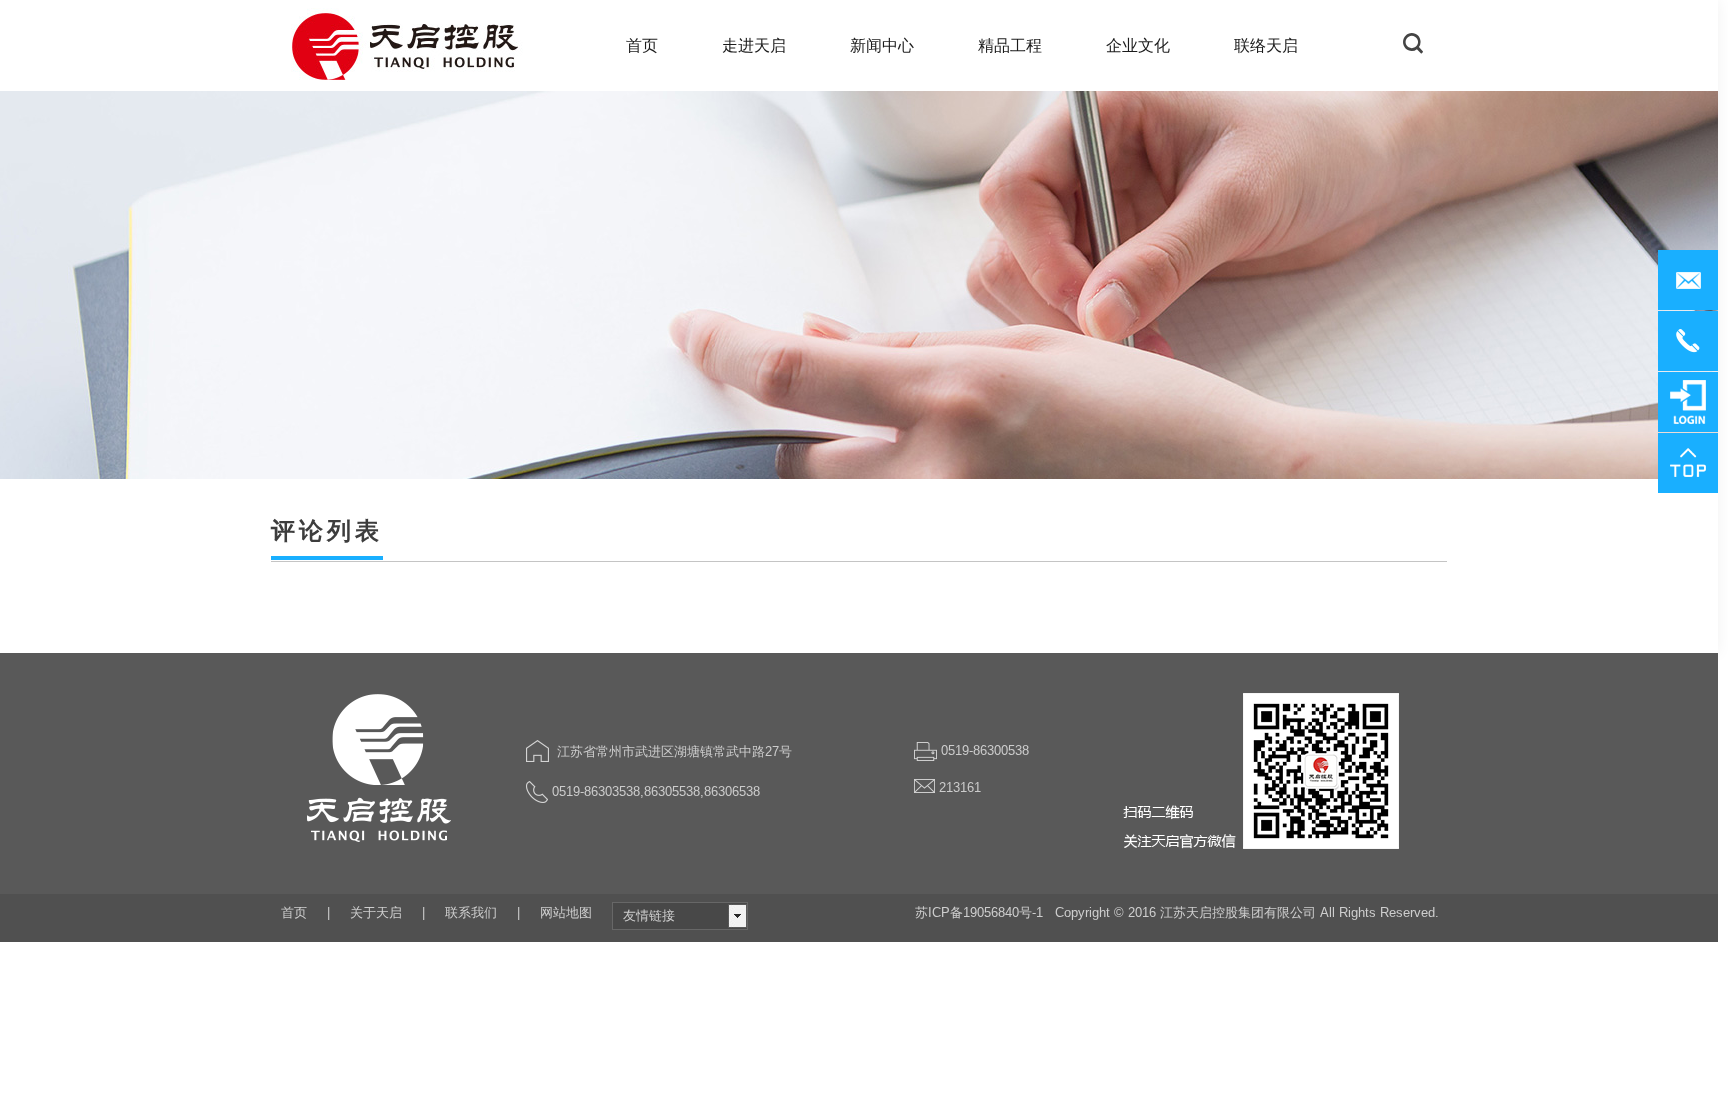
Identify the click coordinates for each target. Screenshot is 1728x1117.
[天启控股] (407, 45)
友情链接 (649, 915)
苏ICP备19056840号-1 (979, 912)
